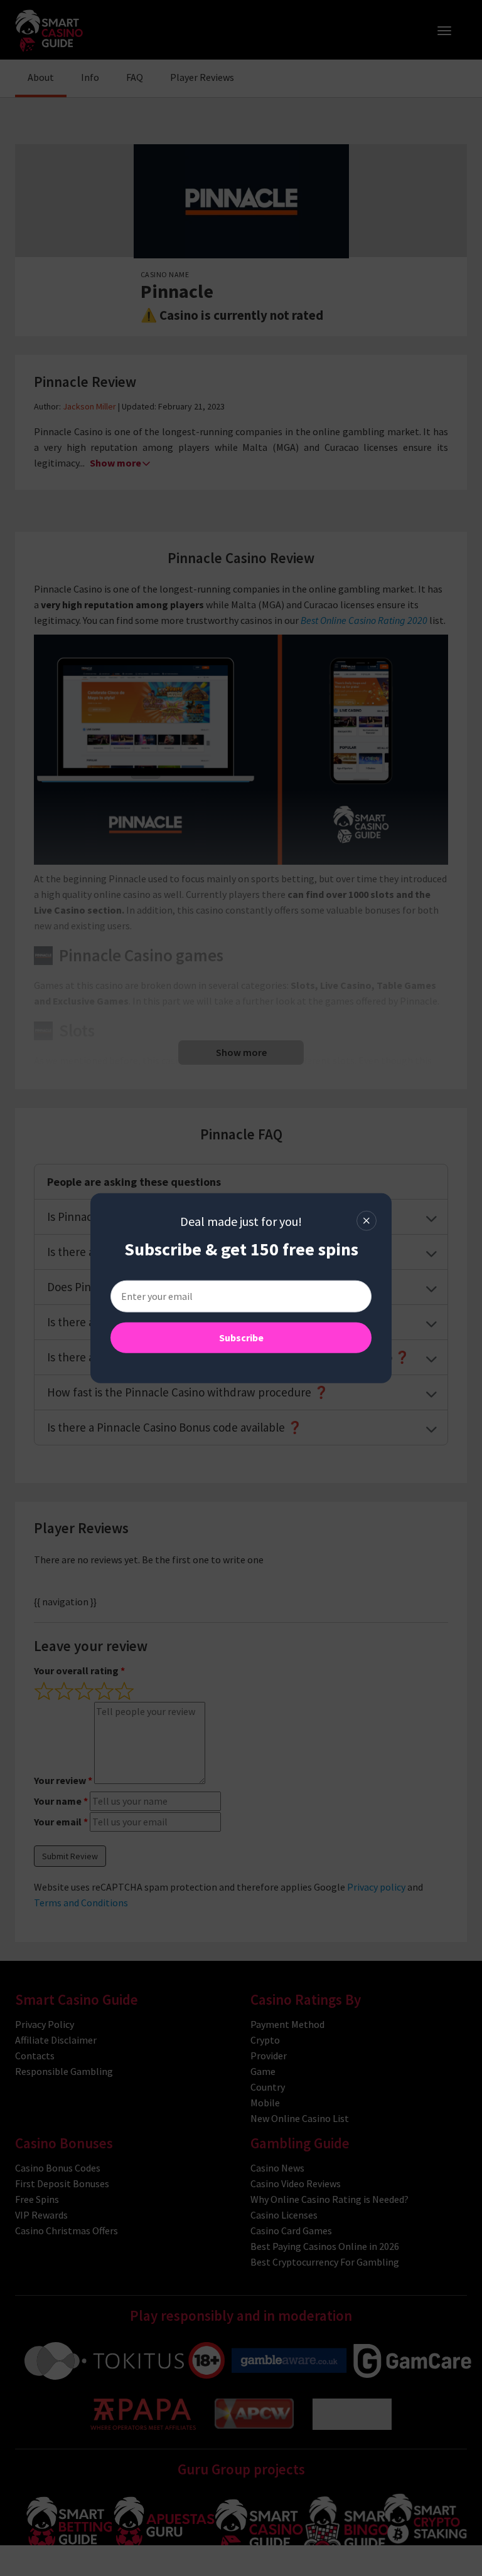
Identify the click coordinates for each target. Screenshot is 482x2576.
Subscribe (241, 1337)
